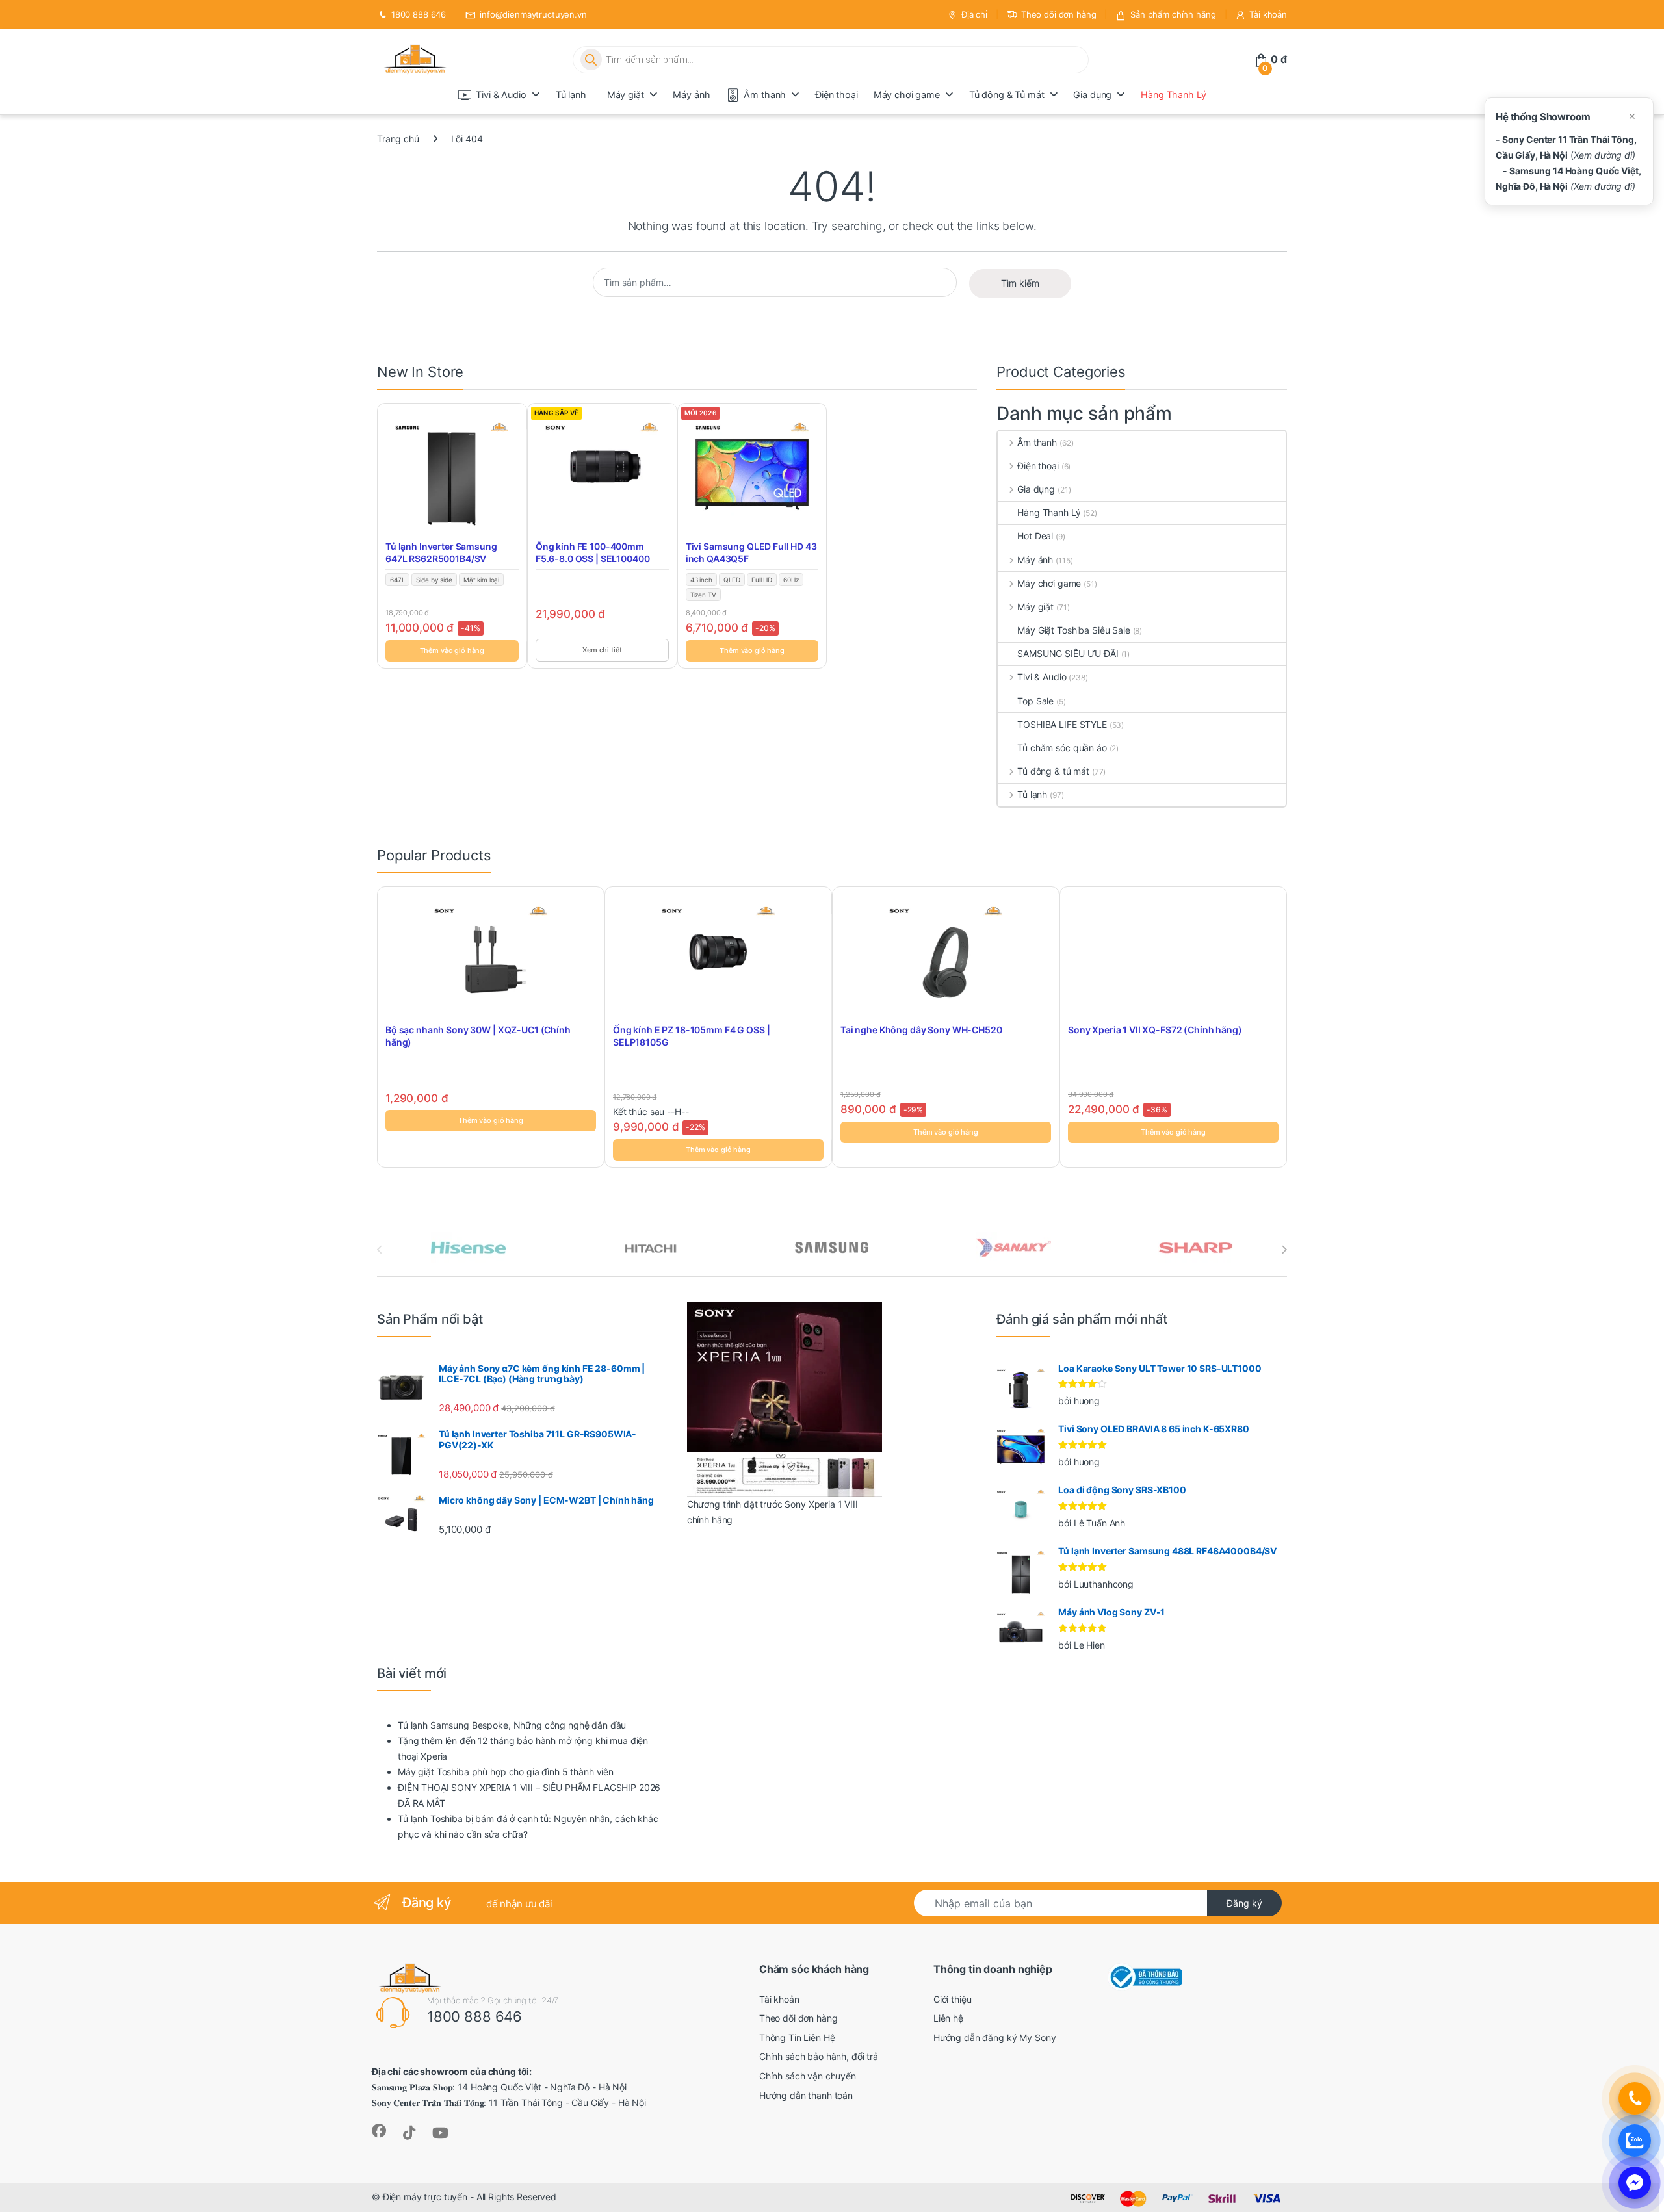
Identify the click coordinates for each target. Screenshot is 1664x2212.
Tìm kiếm (1020, 283)
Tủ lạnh (571, 95)
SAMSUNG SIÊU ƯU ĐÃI (1068, 653)
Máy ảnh (691, 95)
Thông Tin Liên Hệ (797, 2038)
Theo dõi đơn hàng (1059, 14)
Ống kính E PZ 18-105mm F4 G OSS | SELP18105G (691, 1036)
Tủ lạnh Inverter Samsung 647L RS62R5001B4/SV (441, 553)
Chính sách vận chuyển (808, 2076)
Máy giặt (626, 95)
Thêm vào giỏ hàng (452, 650)
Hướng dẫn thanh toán (806, 2095)
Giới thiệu (953, 1999)
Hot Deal (1035, 536)
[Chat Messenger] (1635, 2183)
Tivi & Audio (501, 95)
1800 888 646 (419, 14)
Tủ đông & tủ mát (1053, 771)
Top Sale (1035, 701)
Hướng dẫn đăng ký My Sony (995, 2038)
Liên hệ (948, 2018)
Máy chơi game (907, 95)
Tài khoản (1268, 14)
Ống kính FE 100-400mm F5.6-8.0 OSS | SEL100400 (593, 553)
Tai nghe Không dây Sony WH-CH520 (921, 1030)
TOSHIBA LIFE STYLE (1062, 724)
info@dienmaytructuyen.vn (533, 14)
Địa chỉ (974, 14)
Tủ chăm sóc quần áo (1062, 748)
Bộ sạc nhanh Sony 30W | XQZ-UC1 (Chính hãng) (478, 1036)
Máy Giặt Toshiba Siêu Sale (1073, 630)
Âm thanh (765, 95)
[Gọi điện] (1635, 2098)
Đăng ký (1244, 1903)
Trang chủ (398, 139)
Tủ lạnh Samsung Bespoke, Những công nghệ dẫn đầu (512, 1725)
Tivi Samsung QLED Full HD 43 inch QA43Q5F (751, 553)
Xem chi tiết (602, 650)
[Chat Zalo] (1635, 2141)
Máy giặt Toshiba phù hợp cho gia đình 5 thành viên (506, 1772)
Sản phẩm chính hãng (1173, 14)
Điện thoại (837, 95)
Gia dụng (1092, 95)
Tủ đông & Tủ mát (1007, 95)
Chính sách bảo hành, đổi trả (819, 2056)
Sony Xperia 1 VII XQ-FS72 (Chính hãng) (1155, 1030)
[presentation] (1284, 1250)
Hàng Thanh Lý (1173, 95)
